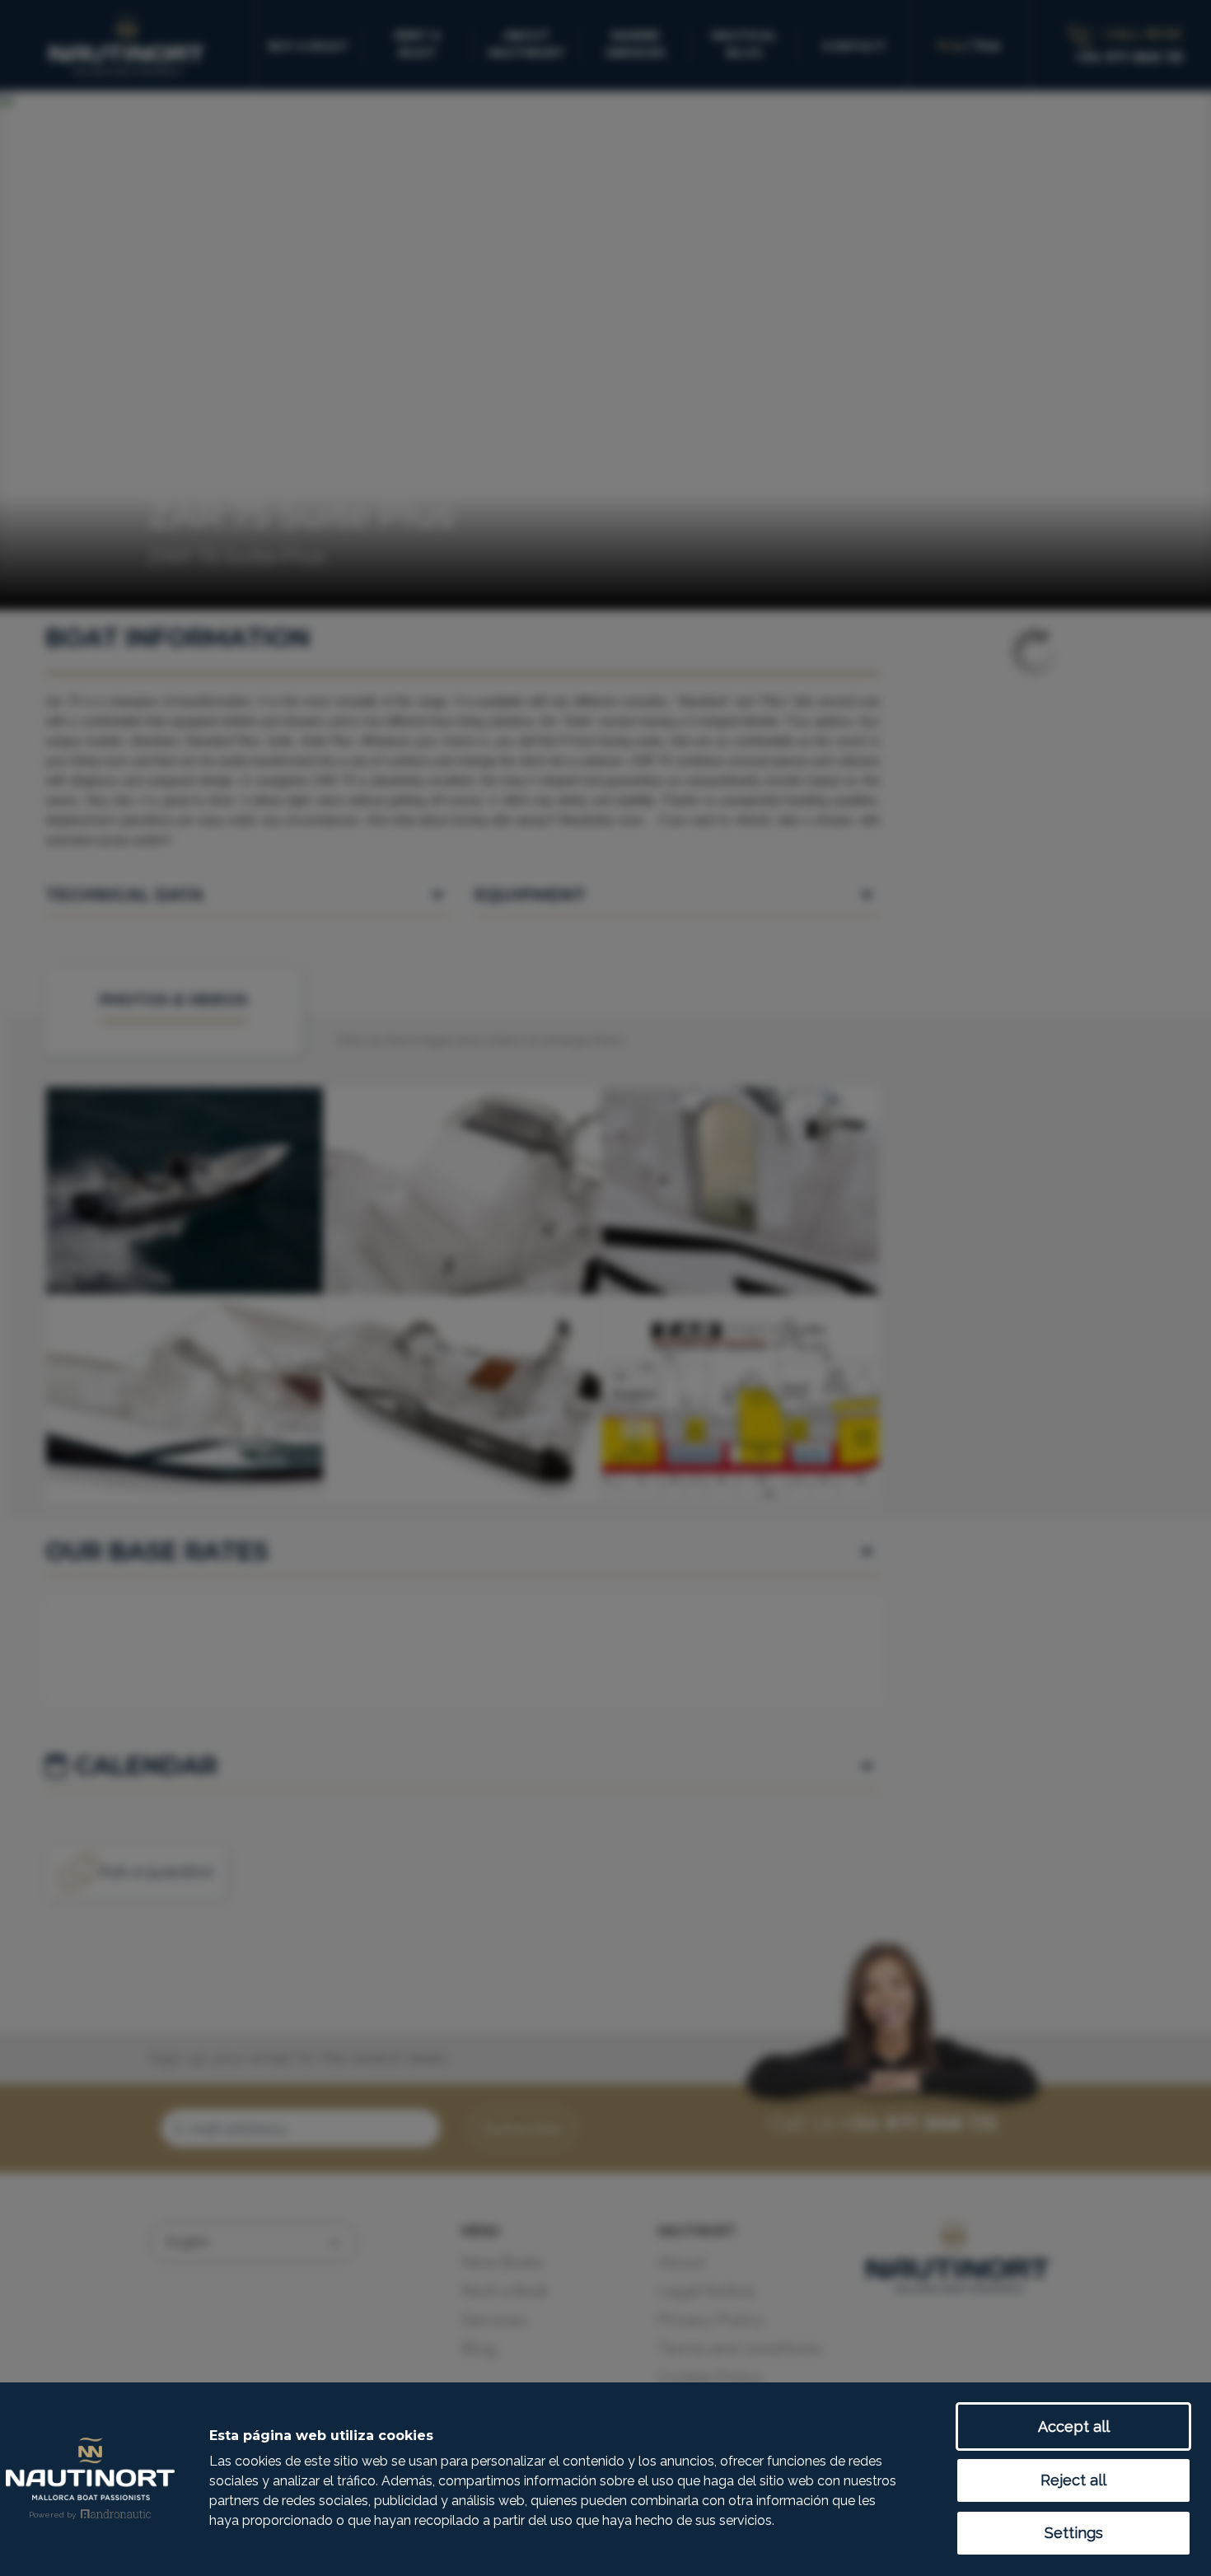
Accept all (1074, 2426)
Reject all (1073, 2480)
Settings (1074, 2533)
